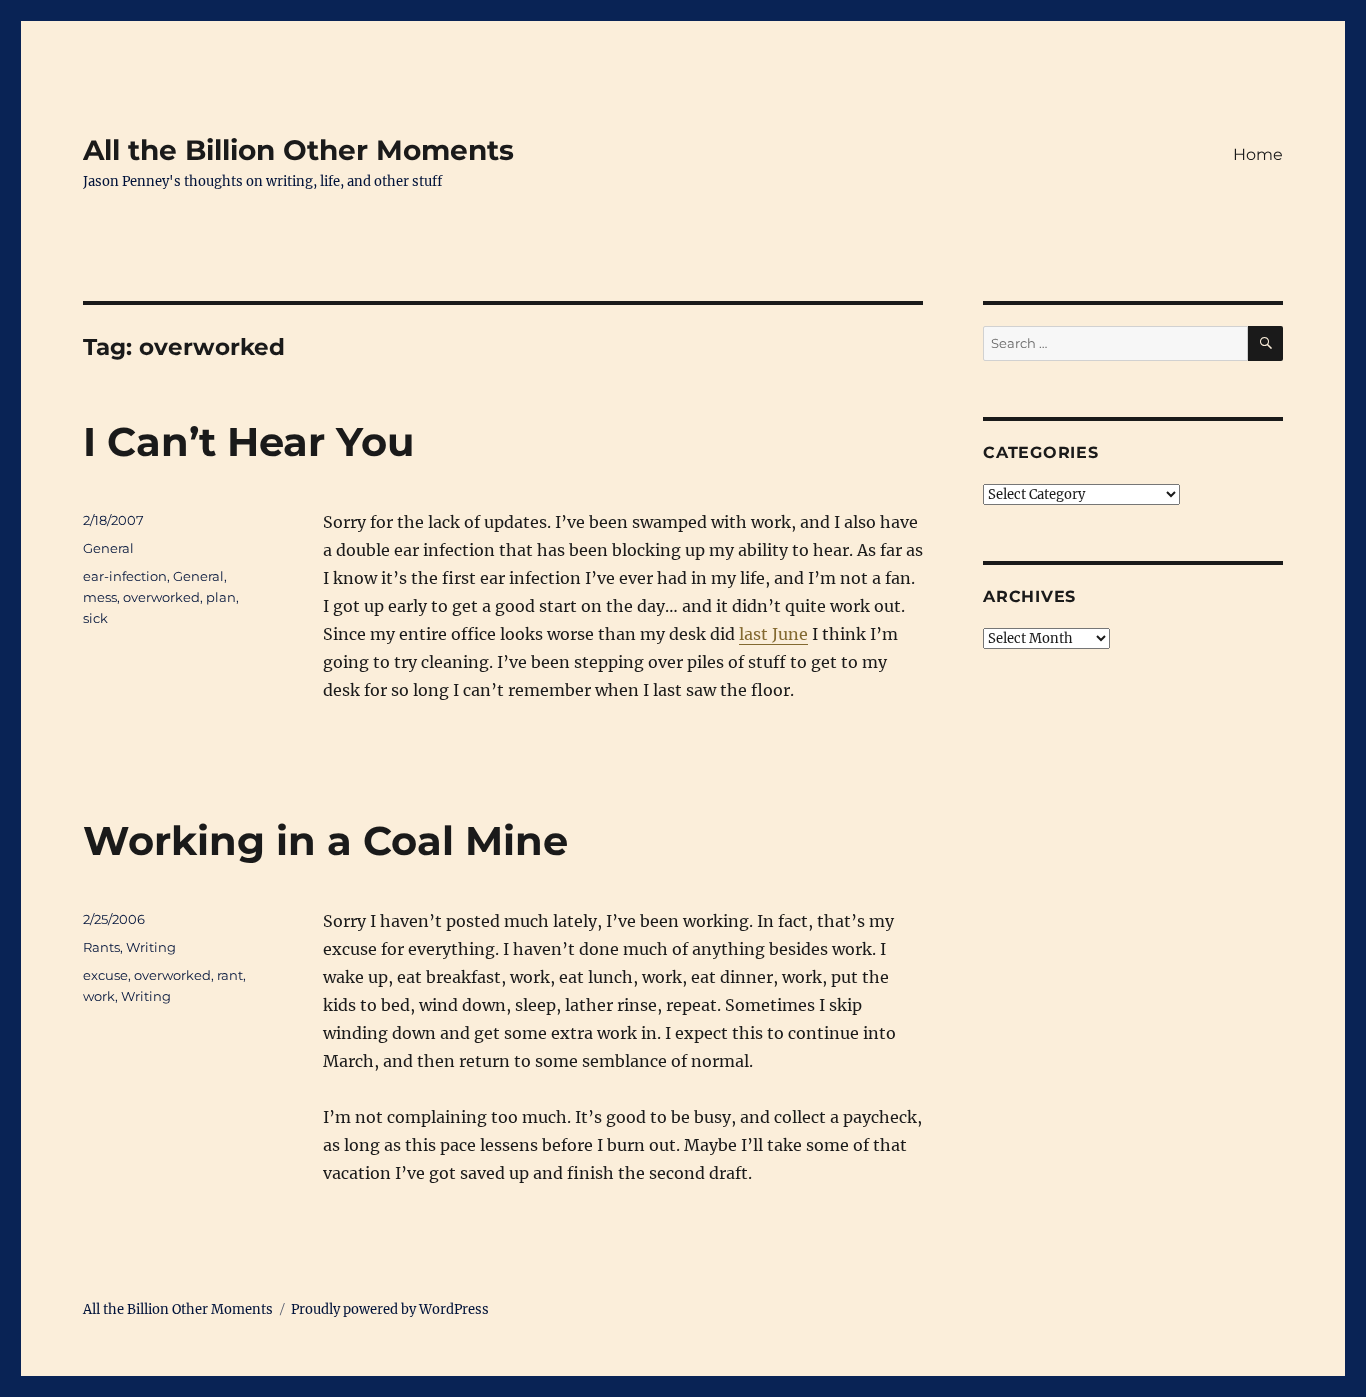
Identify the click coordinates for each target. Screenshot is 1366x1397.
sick (95, 618)
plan (221, 597)
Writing (151, 947)
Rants (101, 947)
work (99, 996)
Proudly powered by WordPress (390, 1309)
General (108, 548)
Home (1258, 154)
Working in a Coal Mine (325, 840)
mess (100, 597)
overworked (161, 597)
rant (230, 975)
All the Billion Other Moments (298, 150)
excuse (105, 975)
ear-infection (125, 576)
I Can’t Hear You (248, 441)
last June (773, 634)
